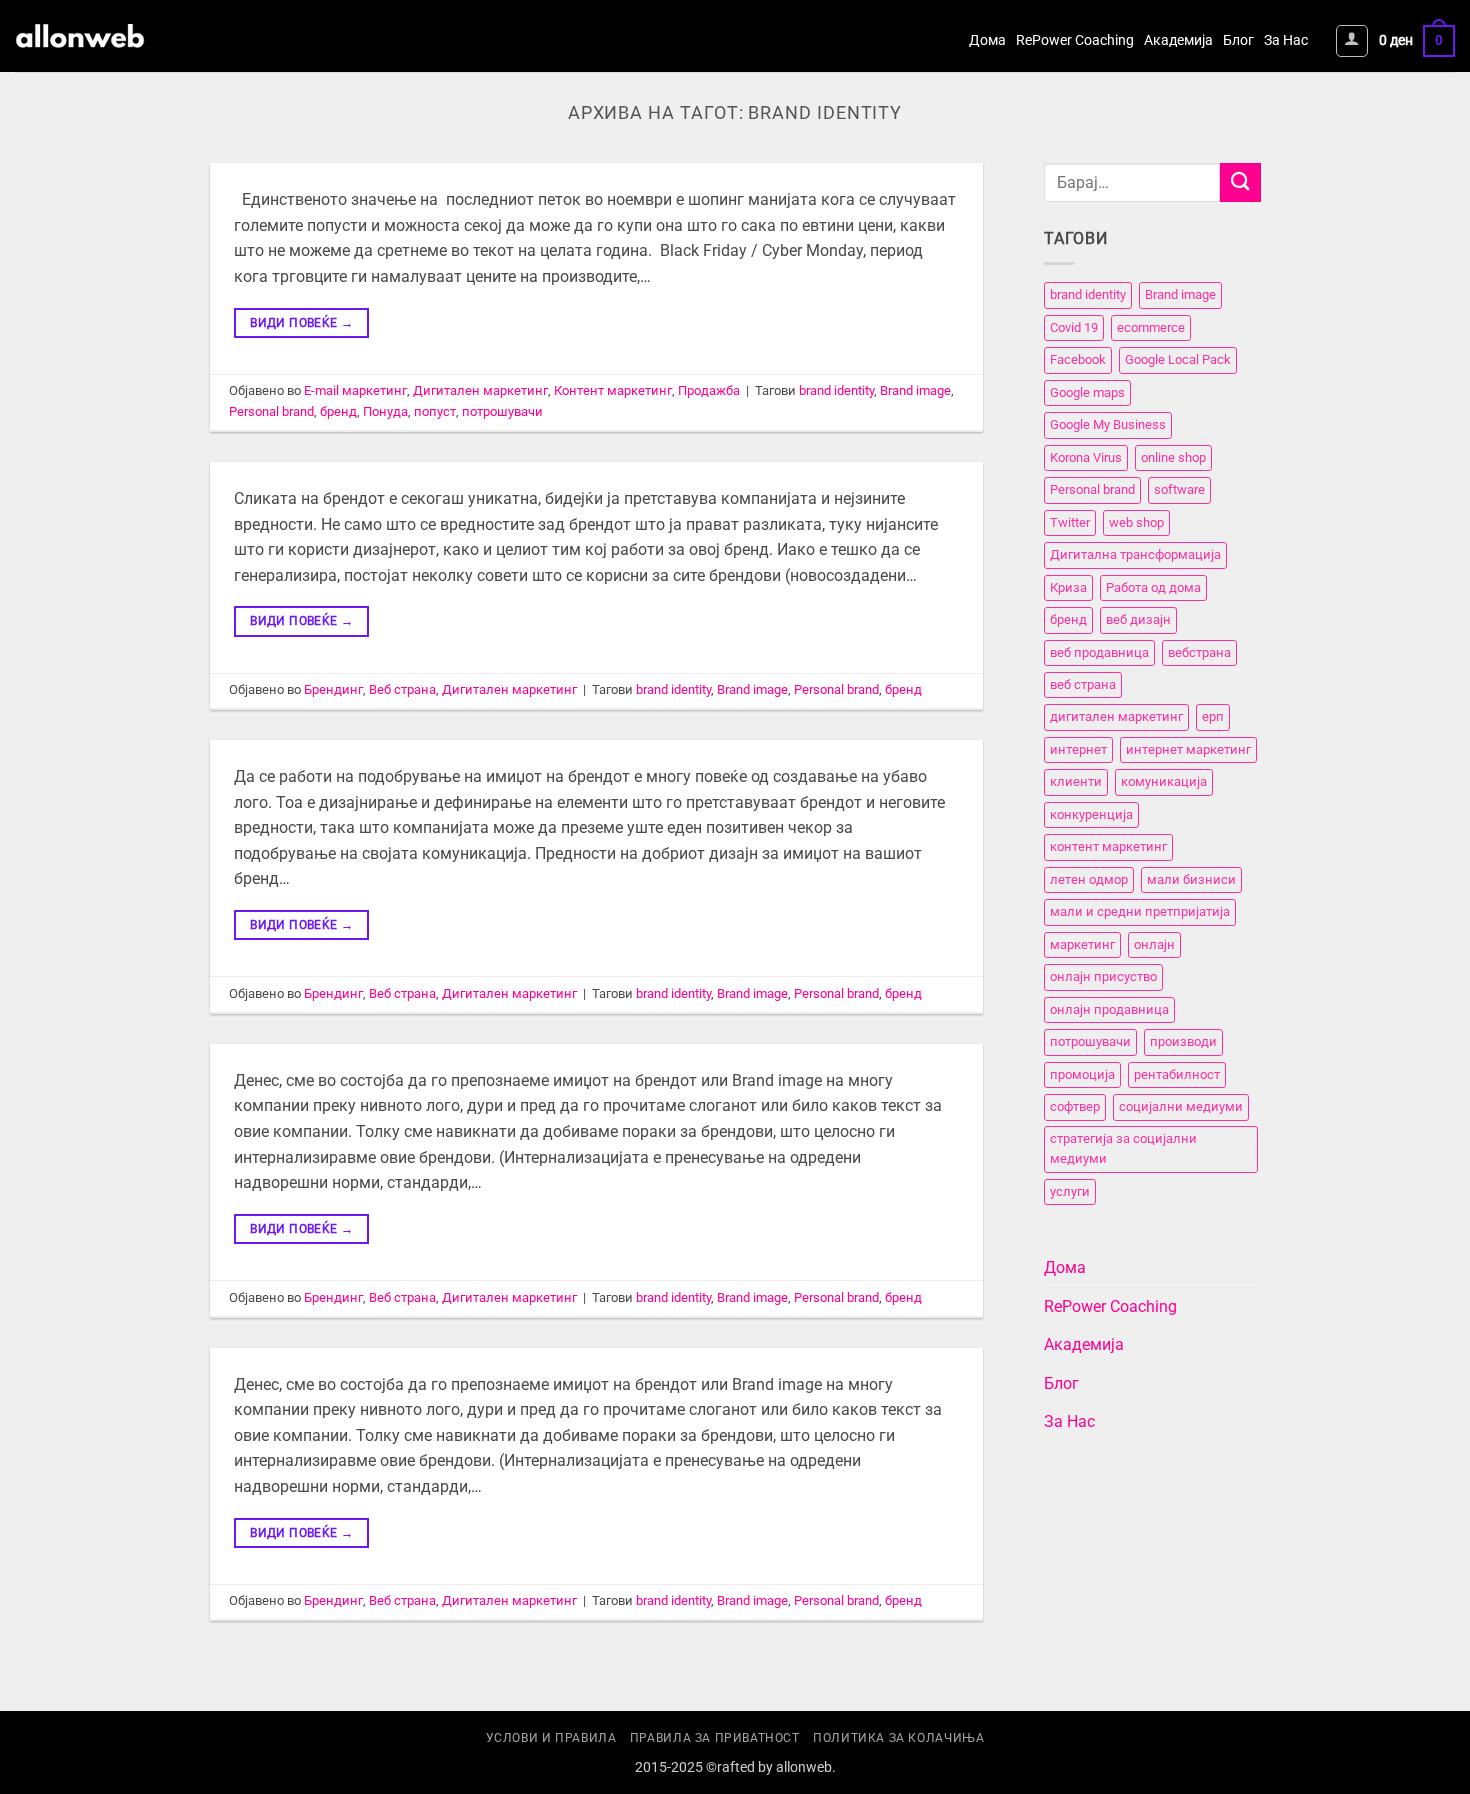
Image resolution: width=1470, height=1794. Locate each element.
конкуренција (1091, 814)
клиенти (1076, 782)
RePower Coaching (1075, 40)
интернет (1078, 749)
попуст (435, 411)
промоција (1082, 1074)
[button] (1352, 41)
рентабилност (1177, 1074)
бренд (338, 411)
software (1179, 489)
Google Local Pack (1178, 360)
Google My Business (1108, 425)
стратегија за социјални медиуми (1123, 1148)
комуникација (1164, 782)
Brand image (915, 390)
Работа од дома (1153, 587)
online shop (1173, 457)
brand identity (836, 390)
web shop (1136, 522)
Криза (1068, 587)
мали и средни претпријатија (1140, 912)
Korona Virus (1086, 457)
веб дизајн (1138, 619)
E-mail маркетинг (355, 390)
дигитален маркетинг (1116, 717)
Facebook (1078, 360)
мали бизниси (1191, 879)
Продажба (709, 390)
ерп (1213, 717)
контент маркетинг (1108, 847)
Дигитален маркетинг (480, 390)
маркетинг (1082, 944)
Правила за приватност (715, 1738)
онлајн (1154, 944)
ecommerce (1151, 327)
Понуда (385, 411)
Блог (1238, 40)
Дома (987, 40)
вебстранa (1199, 652)
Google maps (1087, 392)
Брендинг (333, 689)
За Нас (1286, 40)
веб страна (1083, 684)
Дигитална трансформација (1135, 554)
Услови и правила (551, 1738)
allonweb (804, 1767)
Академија (1178, 40)
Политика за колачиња (898, 1738)
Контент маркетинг (613, 390)
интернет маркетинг (1188, 749)
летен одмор (1089, 879)
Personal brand (271, 411)
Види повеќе (301, 323)
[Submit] (1240, 182)
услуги (1070, 1191)
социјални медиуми (1181, 1106)
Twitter (1070, 522)
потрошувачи (502, 411)
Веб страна (402, 689)
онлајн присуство (1103, 977)
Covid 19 (1074, 327)
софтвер (1075, 1106)
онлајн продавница (1109, 1009)
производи (1183, 1041)
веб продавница (1099, 652)
